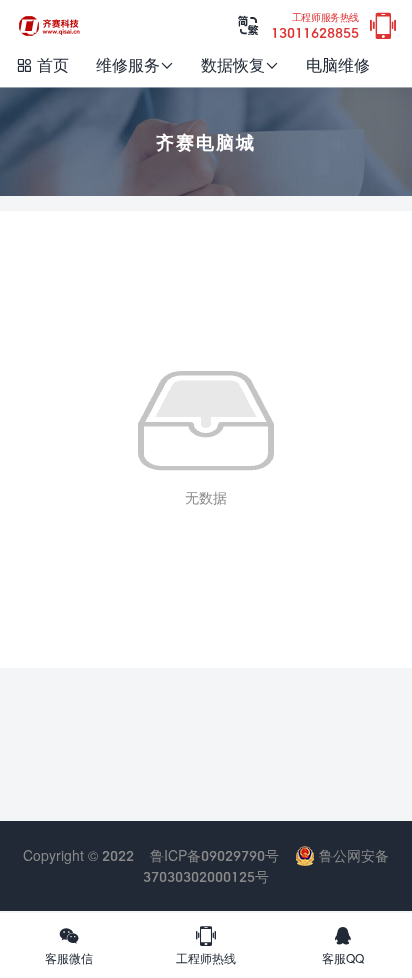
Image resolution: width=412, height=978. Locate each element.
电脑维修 (338, 64)
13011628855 (315, 26)
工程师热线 (206, 945)
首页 (42, 64)
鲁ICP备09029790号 (214, 855)
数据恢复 (240, 64)
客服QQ (343, 945)
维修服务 (135, 64)
